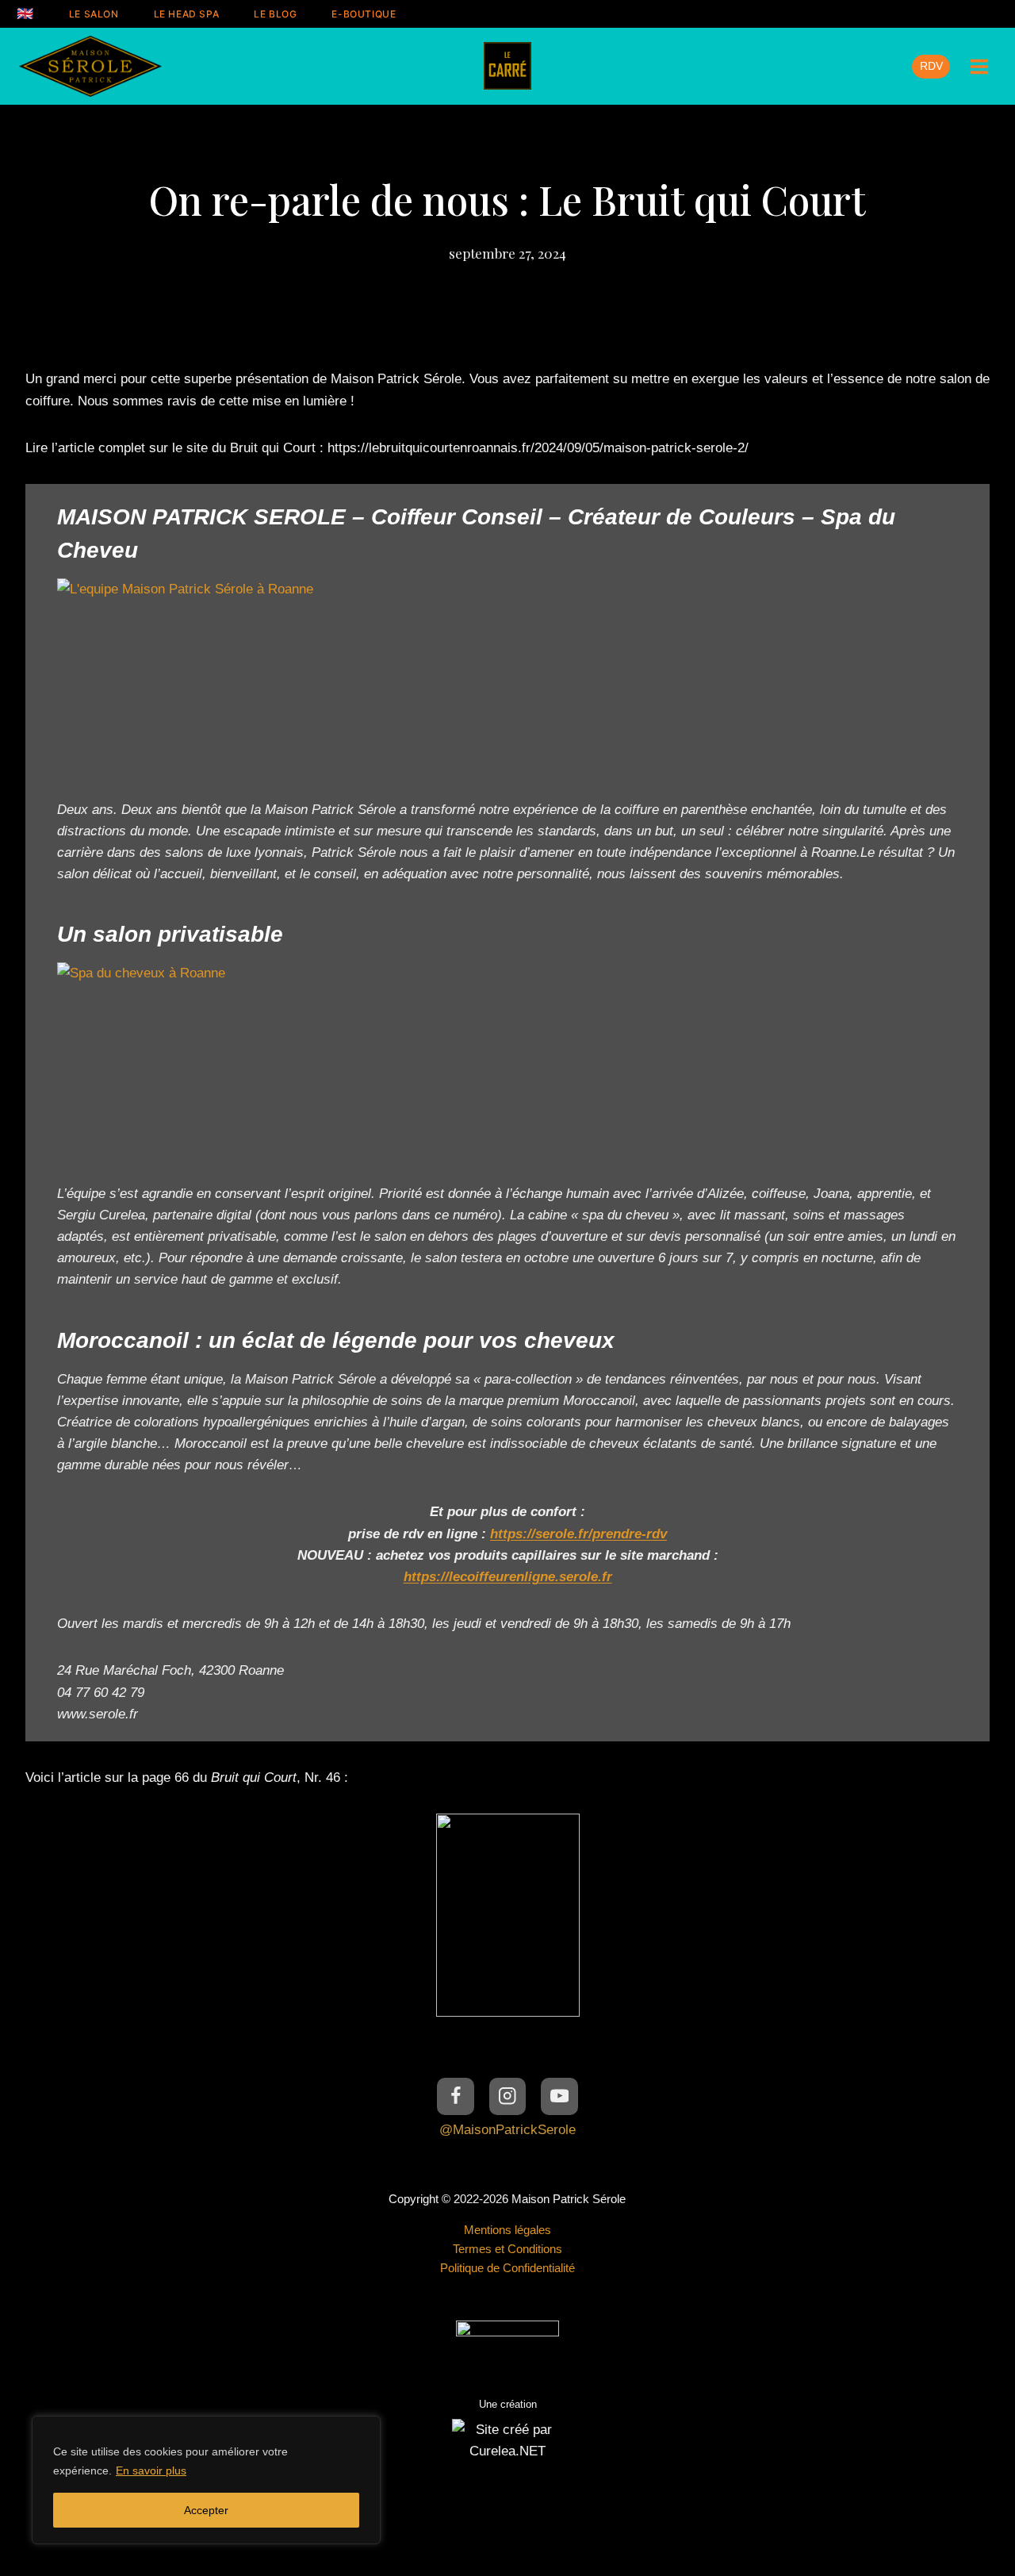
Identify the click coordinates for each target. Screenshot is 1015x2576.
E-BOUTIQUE (364, 14)
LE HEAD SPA (187, 14)
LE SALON (94, 14)
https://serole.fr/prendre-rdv (578, 1534)
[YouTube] (559, 2096)
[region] (206, 2480)
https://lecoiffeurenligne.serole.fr (508, 1577)
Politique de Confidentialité (507, 2268)
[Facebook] (456, 2096)
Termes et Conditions (507, 2249)
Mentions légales (507, 2230)
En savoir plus (151, 2470)
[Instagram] (508, 2096)
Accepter (206, 2510)
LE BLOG (275, 14)
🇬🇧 (25, 13)
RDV (931, 66)
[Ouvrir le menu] (979, 66)
